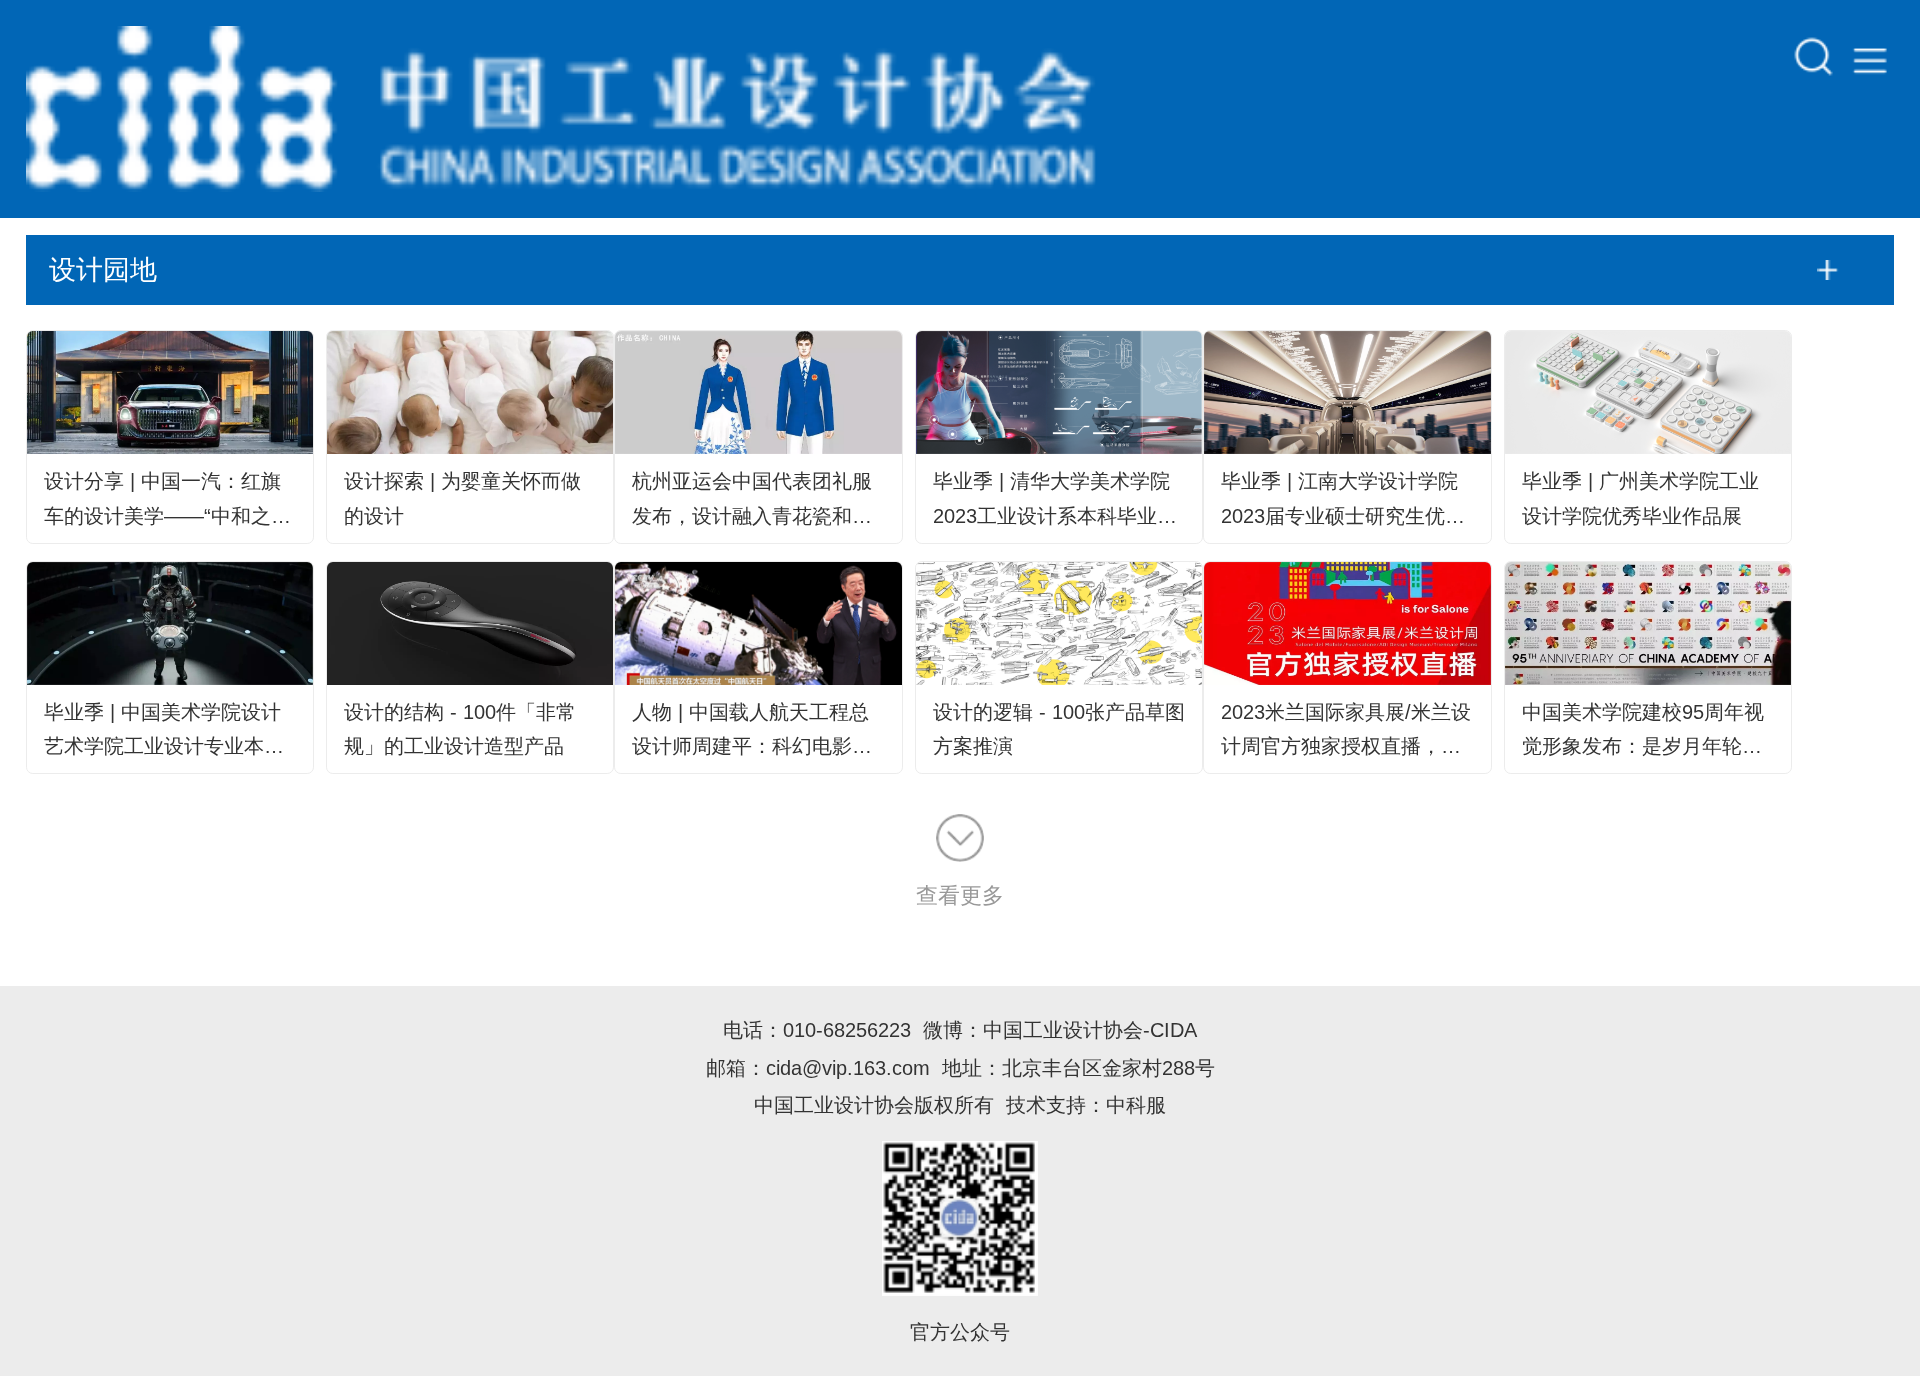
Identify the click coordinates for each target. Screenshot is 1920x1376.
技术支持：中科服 (1086, 1104)
